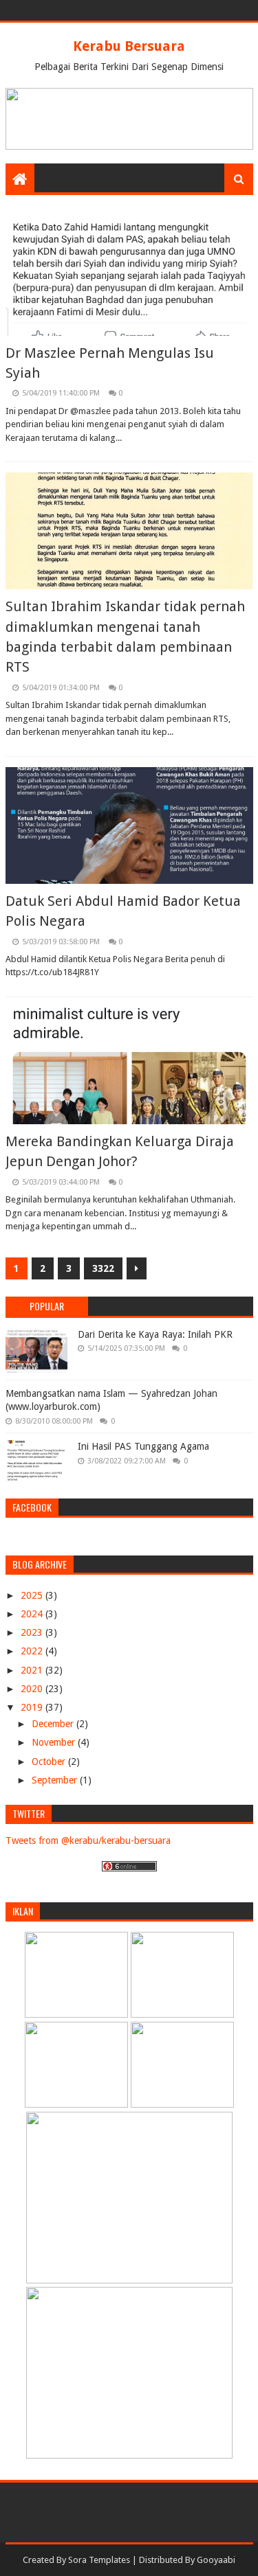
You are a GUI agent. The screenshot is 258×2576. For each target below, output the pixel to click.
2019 (33, 1707)
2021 (33, 1670)
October (50, 1762)
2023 (33, 1632)
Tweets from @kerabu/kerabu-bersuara (88, 1840)
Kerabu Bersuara (129, 46)
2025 (33, 1595)
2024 (33, 1614)
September (56, 1780)
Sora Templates (99, 2560)
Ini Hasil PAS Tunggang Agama (143, 1446)
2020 (33, 1689)
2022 (33, 1651)
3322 (103, 1268)
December (54, 1724)
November (55, 1742)
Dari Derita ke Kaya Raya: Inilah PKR (155, 1334)
